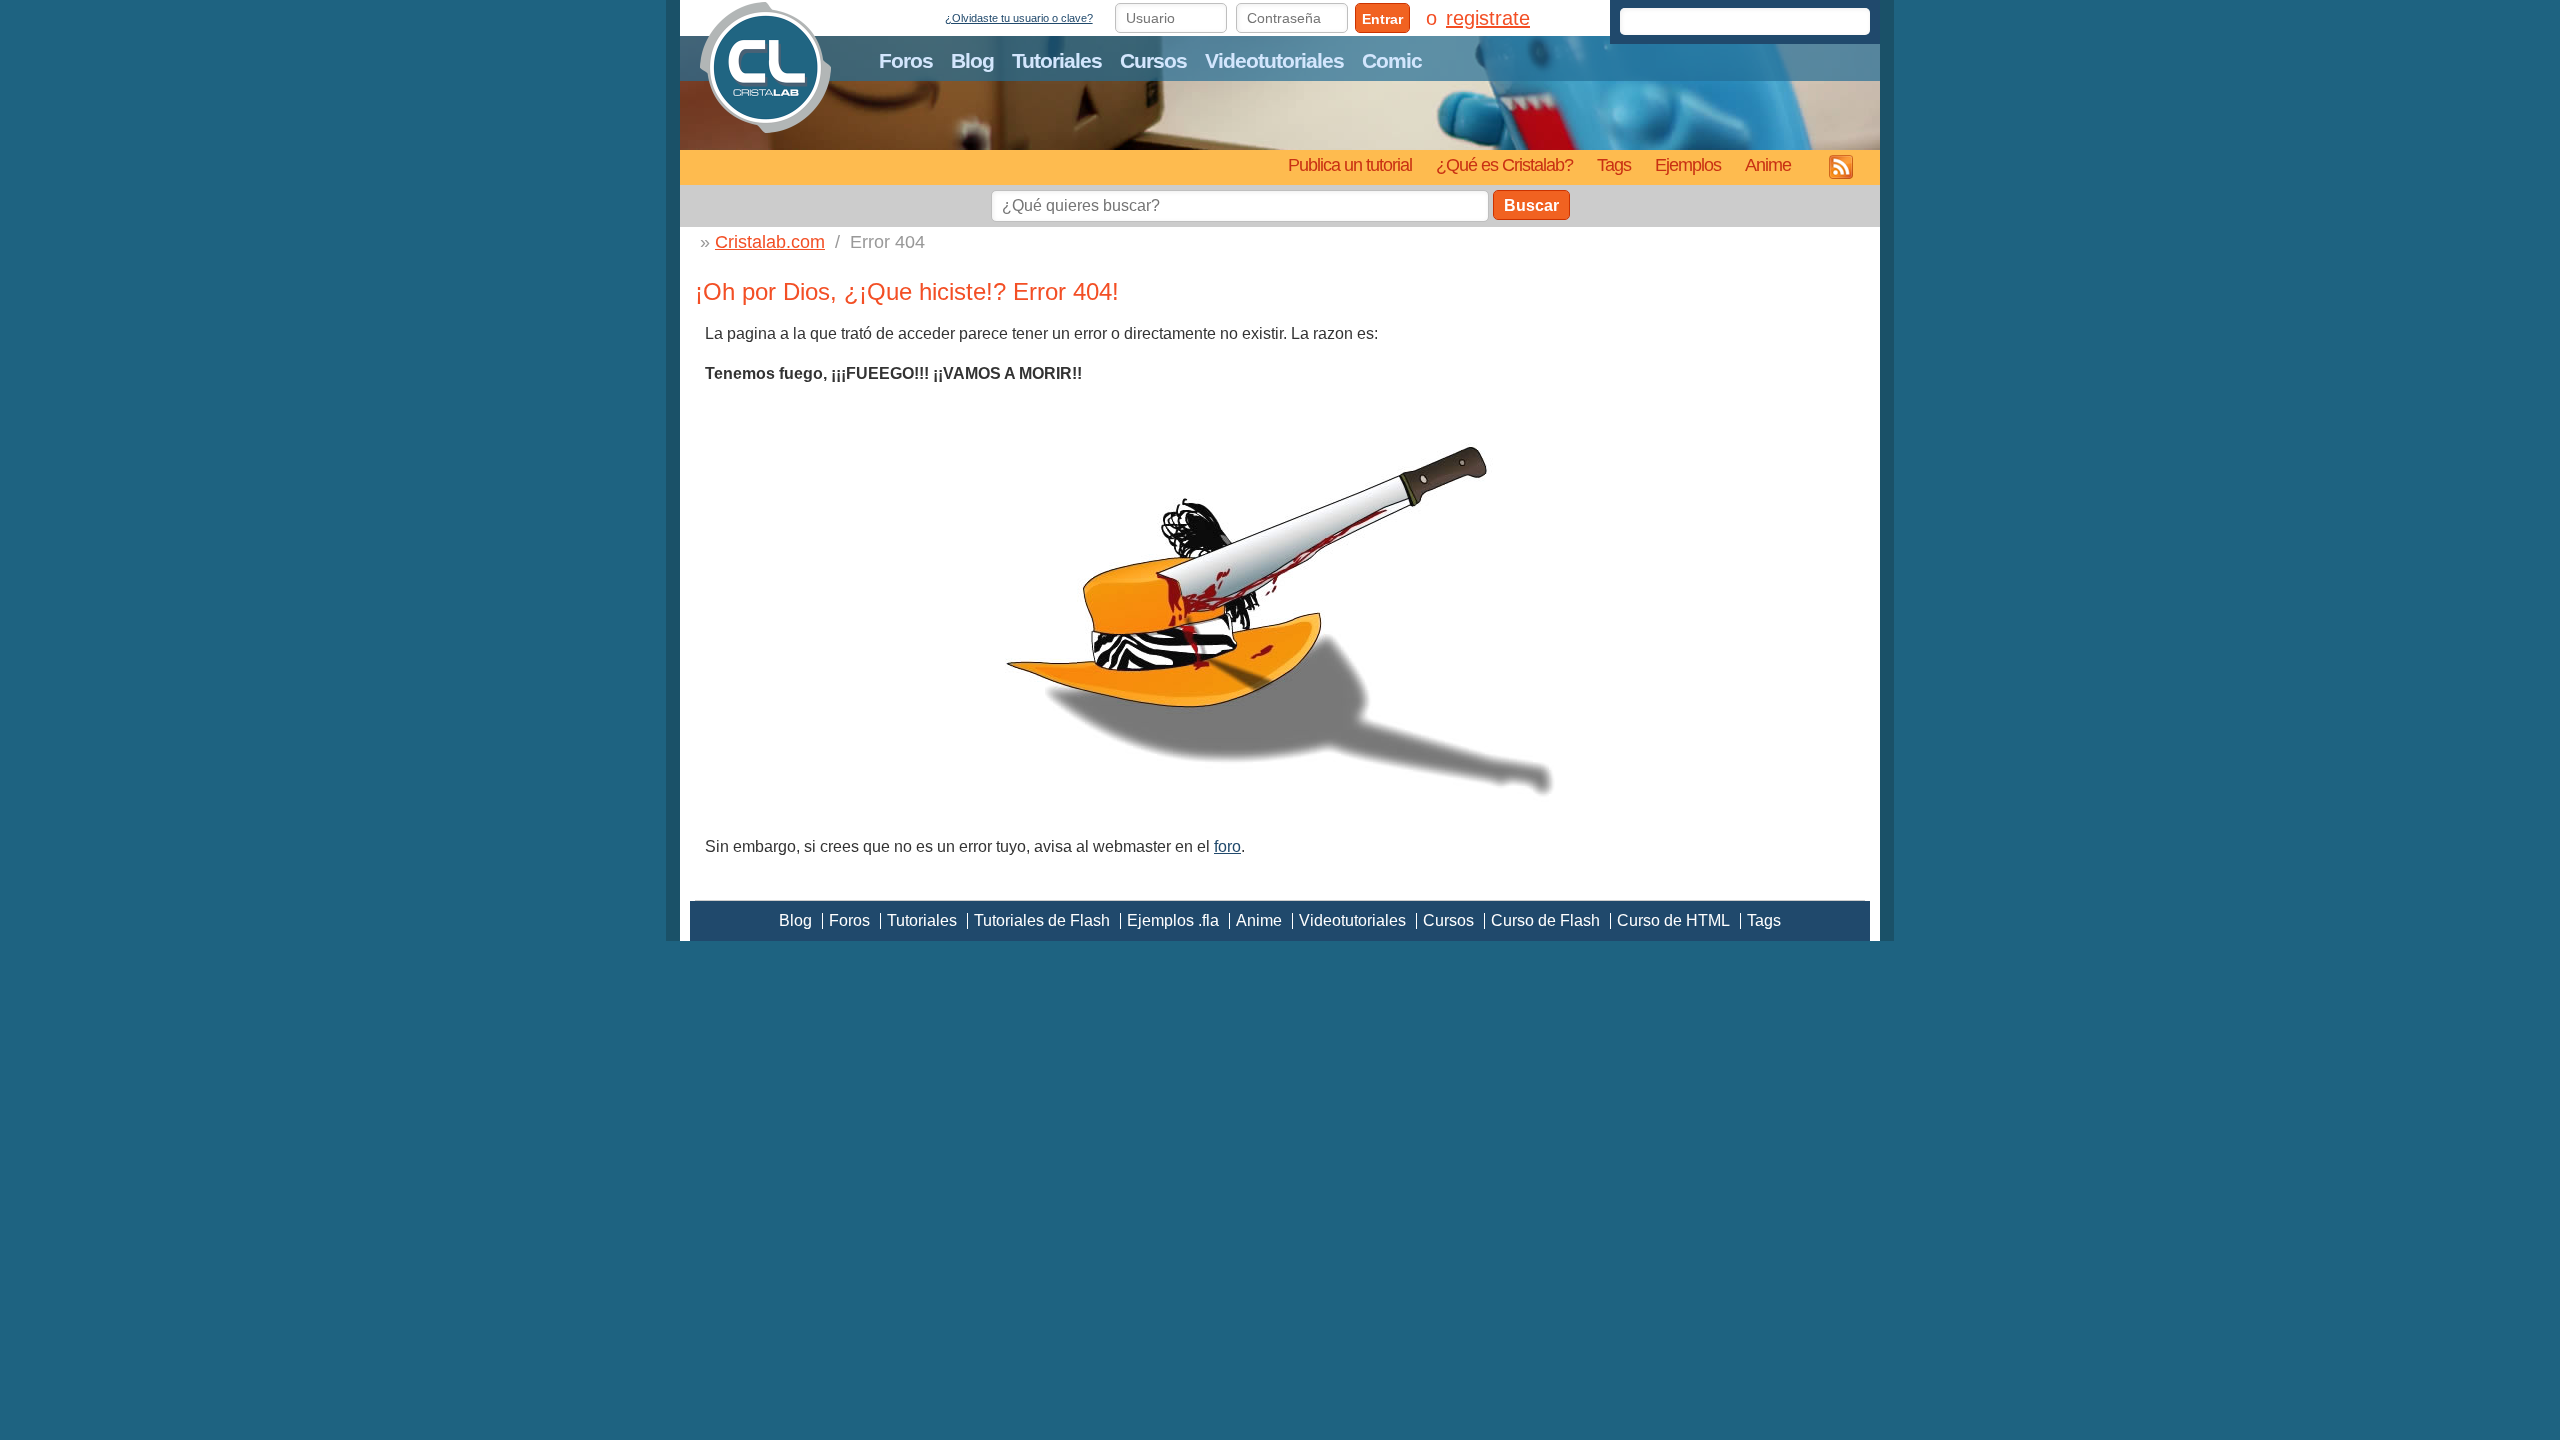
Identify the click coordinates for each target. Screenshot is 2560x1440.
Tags (1614, 164)
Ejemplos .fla (1173, 920)
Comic (1392, 60)
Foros (906, 60)
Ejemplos (1688, 164)
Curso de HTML (1673, 920)
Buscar (1531, 205)
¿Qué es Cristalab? (1504, 164)
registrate (1488, 18)
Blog (972, 60)
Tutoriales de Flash (1042, 920)
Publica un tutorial (1350, 164)
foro (1227, 846)
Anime (1768, 164)
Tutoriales (1057, 60)
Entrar (1382, 19)
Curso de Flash (1545, 920)
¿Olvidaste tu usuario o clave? (1019, 18)
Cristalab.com (770, 242)
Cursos (1153, 60)
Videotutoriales (1274, 60)
